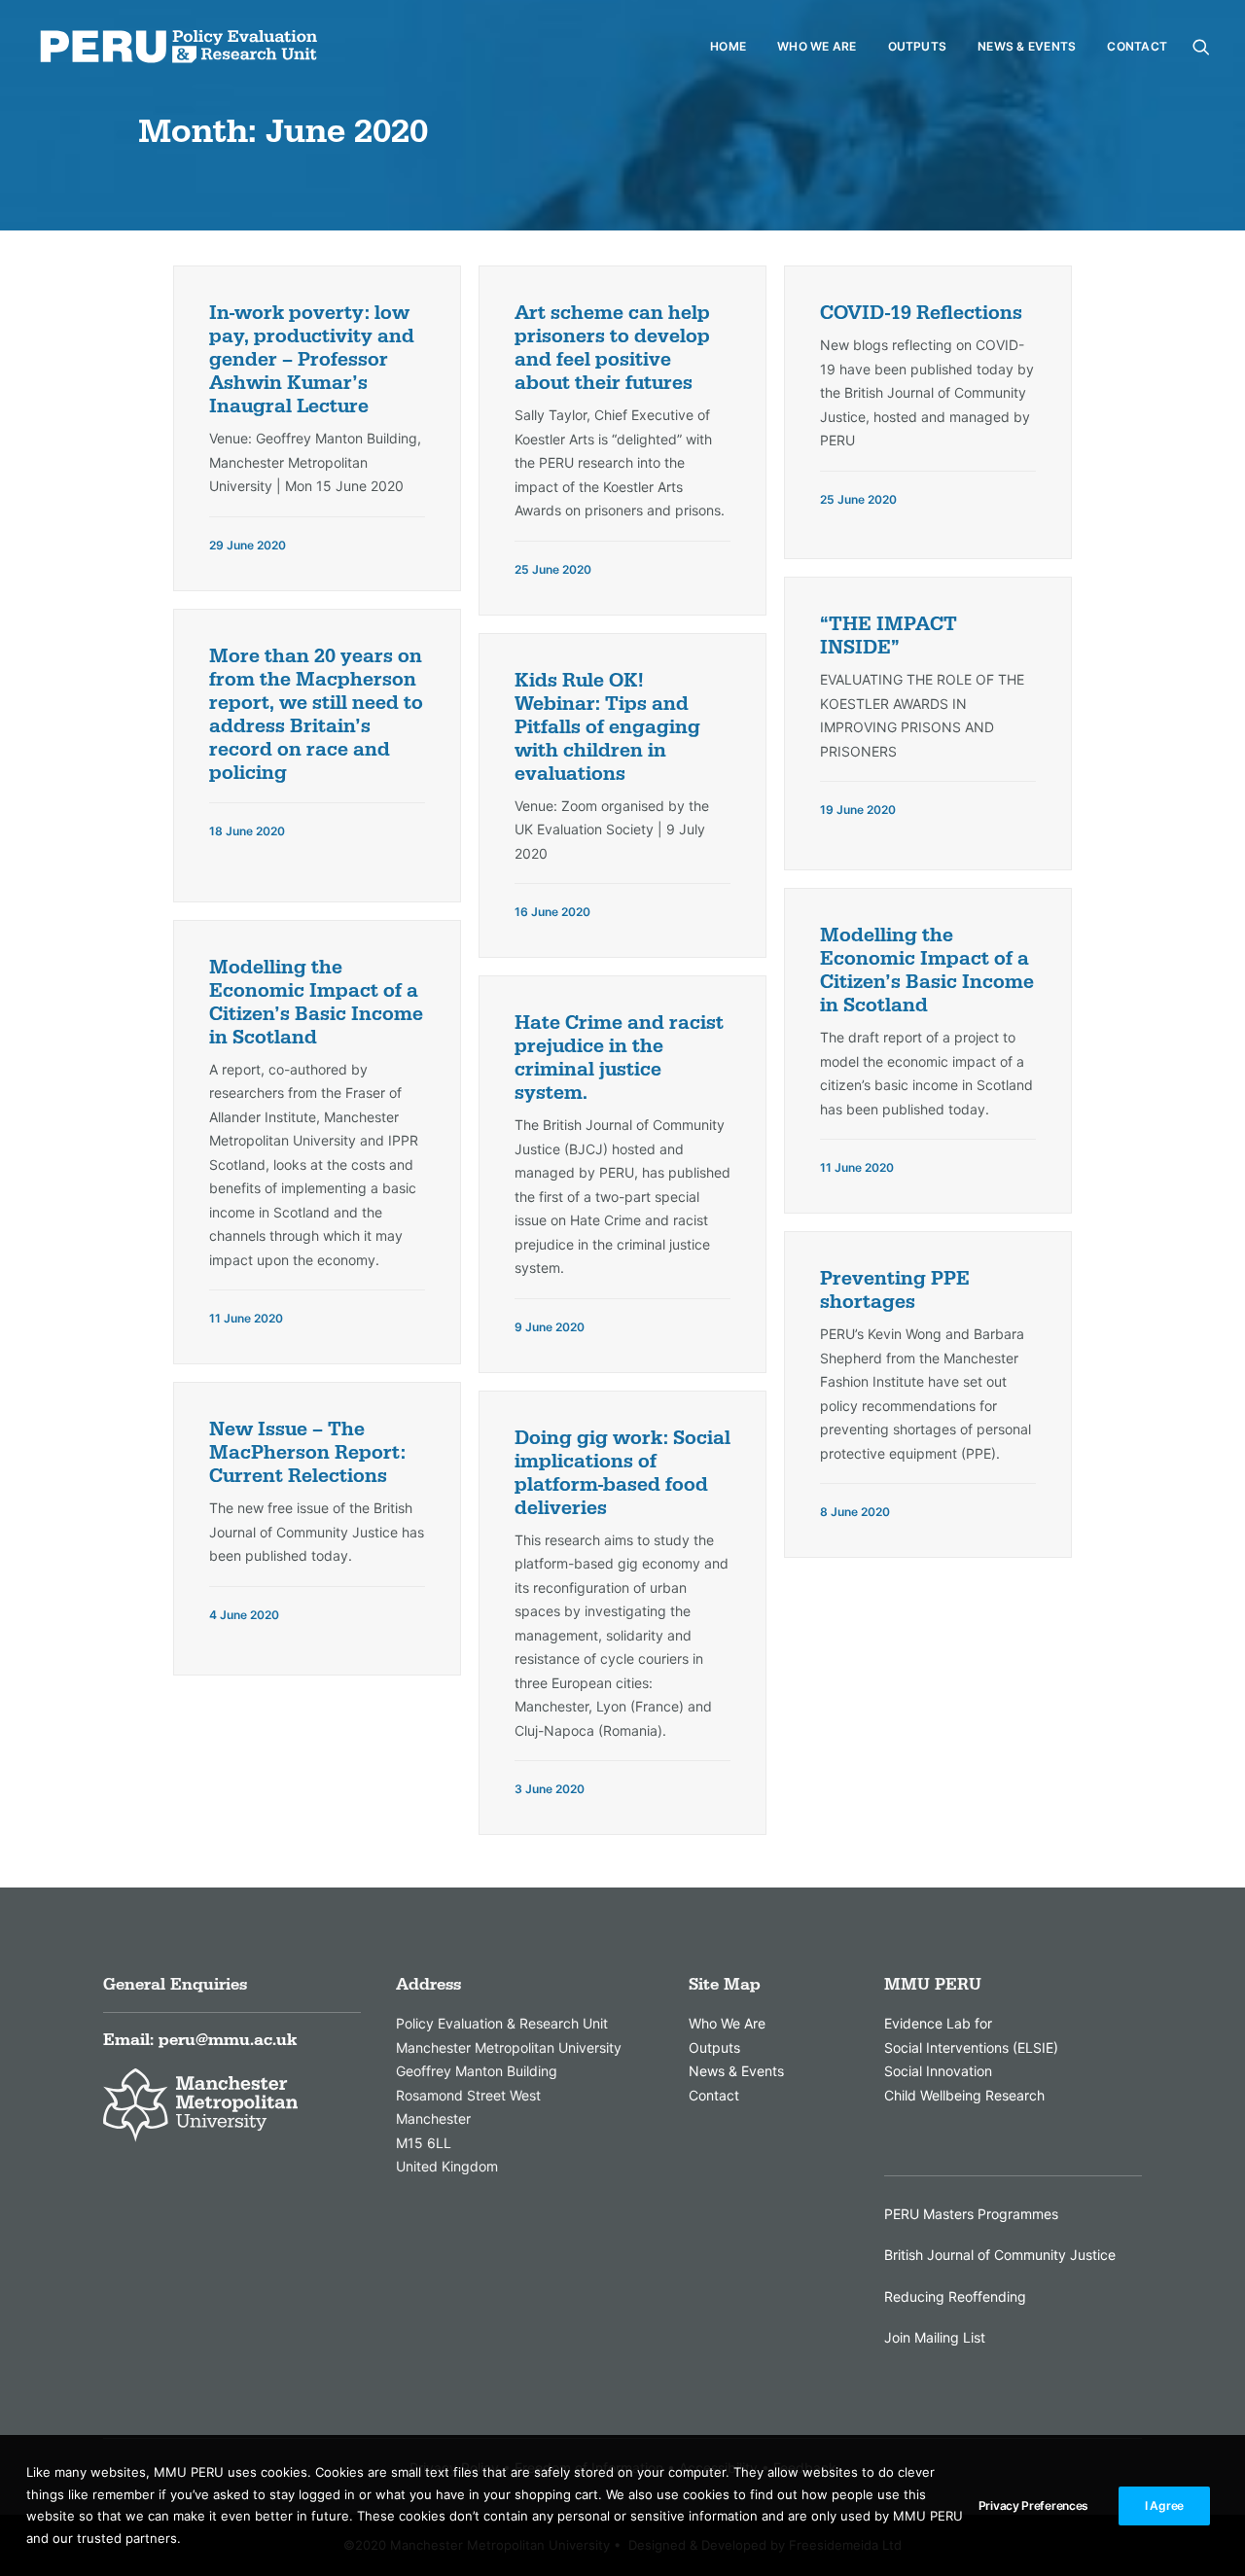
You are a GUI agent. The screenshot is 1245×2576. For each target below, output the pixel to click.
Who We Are (817, 46)
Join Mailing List (935, 2337)
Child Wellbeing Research (964, 2095)
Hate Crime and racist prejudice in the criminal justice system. (619, 1058)
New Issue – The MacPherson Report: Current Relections (307, 1453)
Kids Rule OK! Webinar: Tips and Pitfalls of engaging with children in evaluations (607, 727)
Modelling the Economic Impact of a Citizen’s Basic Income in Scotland (927, 970)
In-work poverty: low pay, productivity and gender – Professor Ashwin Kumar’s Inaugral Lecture (312, 360)
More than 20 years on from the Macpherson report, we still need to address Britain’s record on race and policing (316, 715)
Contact (1137, 46)
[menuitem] (728, 47)
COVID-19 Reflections (921, 313)
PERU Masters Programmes (971, 2214)
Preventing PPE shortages (895, 1290)
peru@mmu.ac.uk (228, 2040)
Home (728, 46)
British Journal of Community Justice (1000, 2255)
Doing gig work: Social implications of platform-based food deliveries (622, 1473)
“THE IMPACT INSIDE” (889, 636)
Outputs (918, 46)
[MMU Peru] (178, 47)
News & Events (1027, 46)
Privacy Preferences (1033, 2505)
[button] (1201, 47)
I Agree (1164, 2505)
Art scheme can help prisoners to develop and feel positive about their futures (612, 348)
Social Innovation (938, 2071)
